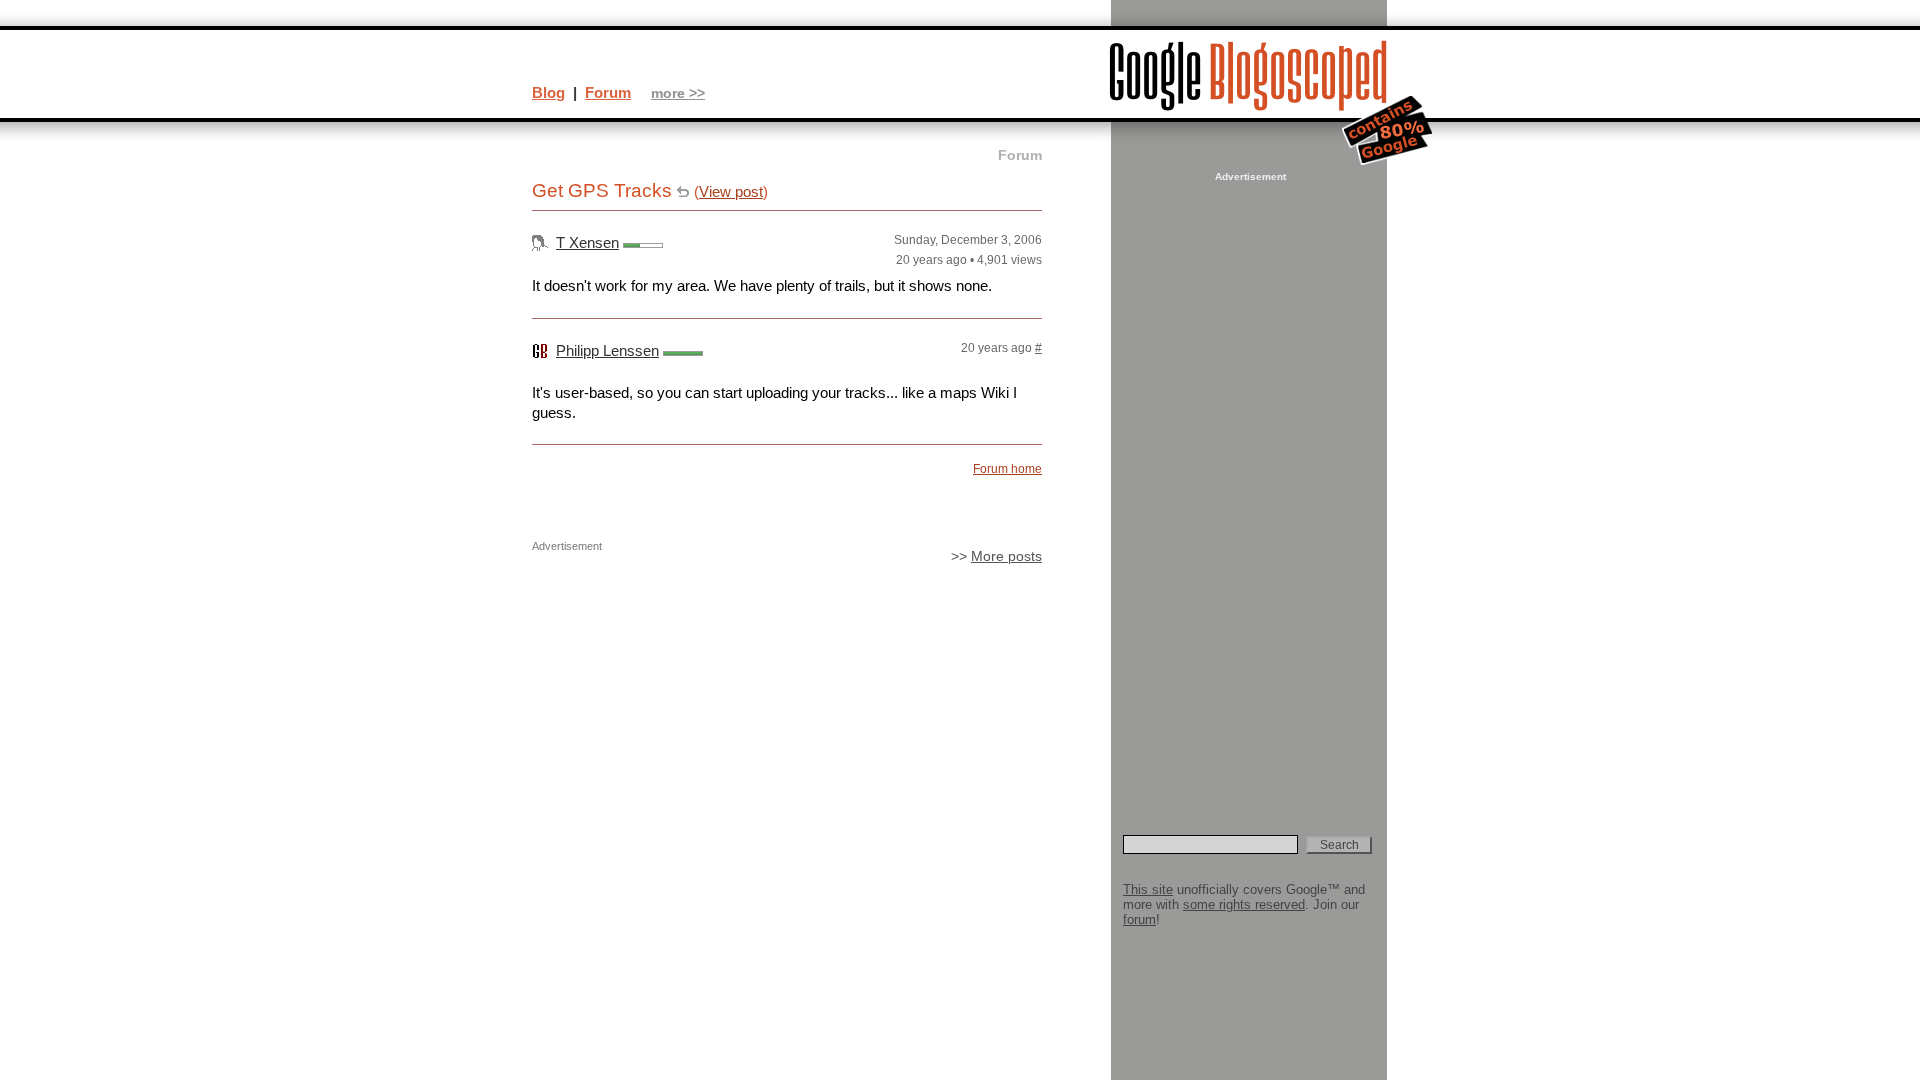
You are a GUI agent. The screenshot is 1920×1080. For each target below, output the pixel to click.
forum (1139, 919)
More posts (1006, 556)
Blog (548, 92)
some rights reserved (1244, 904)
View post (731, 191)
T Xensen (587, 242)
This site (1148, 889)
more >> (678, 93)
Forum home (1007, 469)
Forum (608, 92)
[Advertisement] (1248, 486)
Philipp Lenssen (607, 350)
